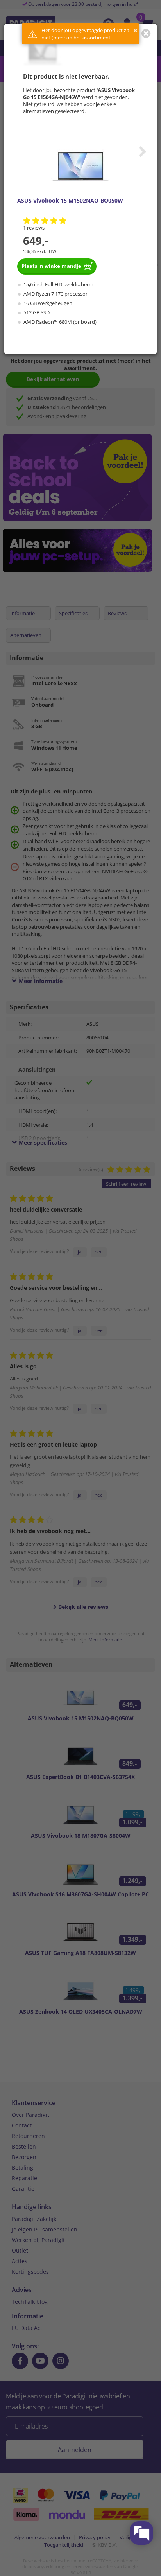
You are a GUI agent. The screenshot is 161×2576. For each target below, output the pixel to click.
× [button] (135, 30)
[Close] (146, 33)
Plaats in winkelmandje (51, 266)
